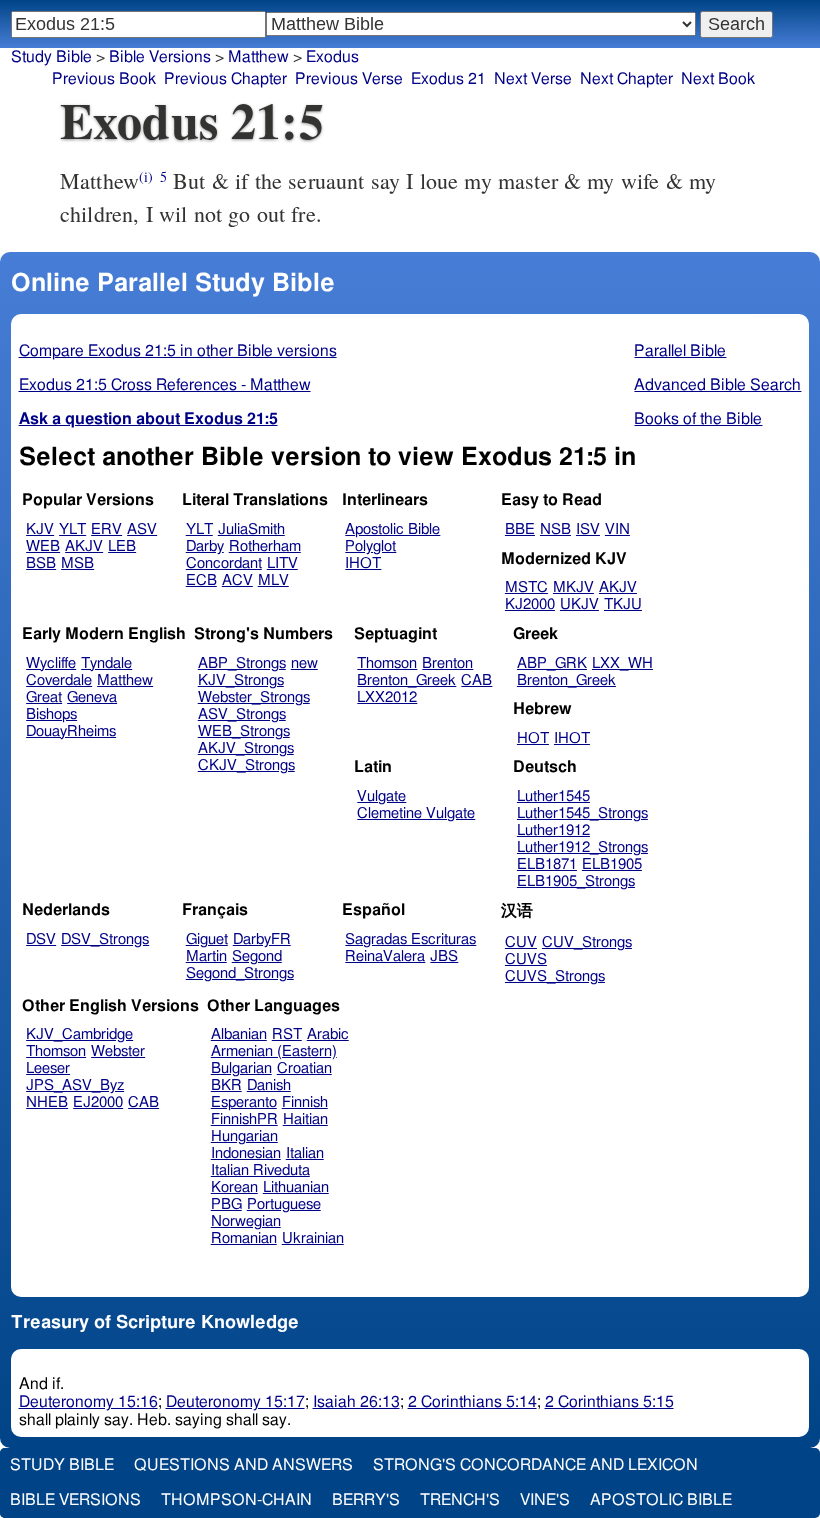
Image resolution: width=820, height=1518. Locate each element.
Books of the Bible (698, 419)
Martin (206, 956)
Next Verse (533, 79)
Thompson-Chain (236, 1500)
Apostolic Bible (661, 1500)
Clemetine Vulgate (416, 813)
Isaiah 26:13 (356, 1402)
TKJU (623, 604)
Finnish (305, 1102)
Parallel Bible (680, 351)
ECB (201, 580)
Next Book (718, 79)
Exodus (332, 57)
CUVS (526, 959)
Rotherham (265, 546)
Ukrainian (313, 1238)
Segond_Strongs (240, 973)
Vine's (545, 1500)
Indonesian (246, 1153)
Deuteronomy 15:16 (88, 1402)
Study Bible (51, 57)
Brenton (447, 663)
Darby (205, 546)
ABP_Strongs (242, 663)
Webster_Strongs (254, 697)
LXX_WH (622, 663)
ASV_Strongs (242, 714)
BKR (226, 1085)
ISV (588, 529)
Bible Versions (160, 57)
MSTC (526, 587)
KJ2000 (530, 604)
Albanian (239, 1034)
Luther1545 (553, 796)
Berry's (366, 1500)
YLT (72, 529)
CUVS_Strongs (555, 976)
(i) (146, 176)
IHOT (363, 563)
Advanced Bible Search (717, 385)
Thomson (387, 663)
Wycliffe (51, 663)
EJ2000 (98, 1102)
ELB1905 (612, 864)
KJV (40, 529)
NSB (555, 529)
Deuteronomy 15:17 (235, 1402)
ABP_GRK (552, 663)
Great (44, 697)
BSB (41, 563)
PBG (226, 1204)
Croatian (304, 1068)
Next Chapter (626, 79)
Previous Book (104, 79)
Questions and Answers (243, 1465)
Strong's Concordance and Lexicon (535, 1465)
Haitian (305, 1119)
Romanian (244, 1238)
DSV (41, 939)
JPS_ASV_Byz (75, 1085)
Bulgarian (241, 1068)
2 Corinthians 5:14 (472, 1402)
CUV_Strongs (587, 942)
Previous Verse (349, 79)
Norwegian (246, 1221)
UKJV (579, 604)
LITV (282, 563)
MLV (273, 580)
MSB (77, 563)
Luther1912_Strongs (582, 847)
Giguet (207, 939)
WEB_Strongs (244, 731)
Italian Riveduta (260, 1170)
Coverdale (59, 680)
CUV (521, 942)
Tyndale (106, 663)
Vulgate (381, 796)
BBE (520, 529)
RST (287, 1034)
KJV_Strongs (241, 680)
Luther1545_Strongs (582, 813)
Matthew (258, 57)
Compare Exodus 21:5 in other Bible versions (178, 351)
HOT (533, 738)
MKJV (573, 587)
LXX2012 (387, 697)
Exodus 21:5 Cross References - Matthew (165, 385)
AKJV (84, 546)
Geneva (92, 697)
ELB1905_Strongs (576, 881)
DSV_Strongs (105, 939)
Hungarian (244, 1136)
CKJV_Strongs (246, 765)
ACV (237, 580)
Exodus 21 (448, 79)
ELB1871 (547, 864)
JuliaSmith (251, 529)
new (304, 663)
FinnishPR (244, 1119)
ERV (106, 529)
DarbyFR (262, 939)
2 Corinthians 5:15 (609, 1402)
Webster (118, 1051)
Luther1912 (553, 830)
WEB (43, 546)
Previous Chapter (225, 79)
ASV (142, 529)
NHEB (47, 1102)
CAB (476, 680)
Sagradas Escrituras (410, 939)
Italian (305, 1153)
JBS (444, 956)
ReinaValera (385, 956)
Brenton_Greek (406, 680)
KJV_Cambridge (79, 1034)
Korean (234, 1187)
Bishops (51, 714)
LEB (122, 546)
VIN (617, 529)
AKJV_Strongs (246, 748)
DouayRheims (71, 731)
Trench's (460, 1500)
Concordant (224, 563)
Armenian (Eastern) (274, 1051)
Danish (269, 1085)
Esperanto (244, 1102)
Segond (257, 956)
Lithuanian (296, 1187)
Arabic (328, 1034)
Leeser (48, 1068)
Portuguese (284, 1204)
